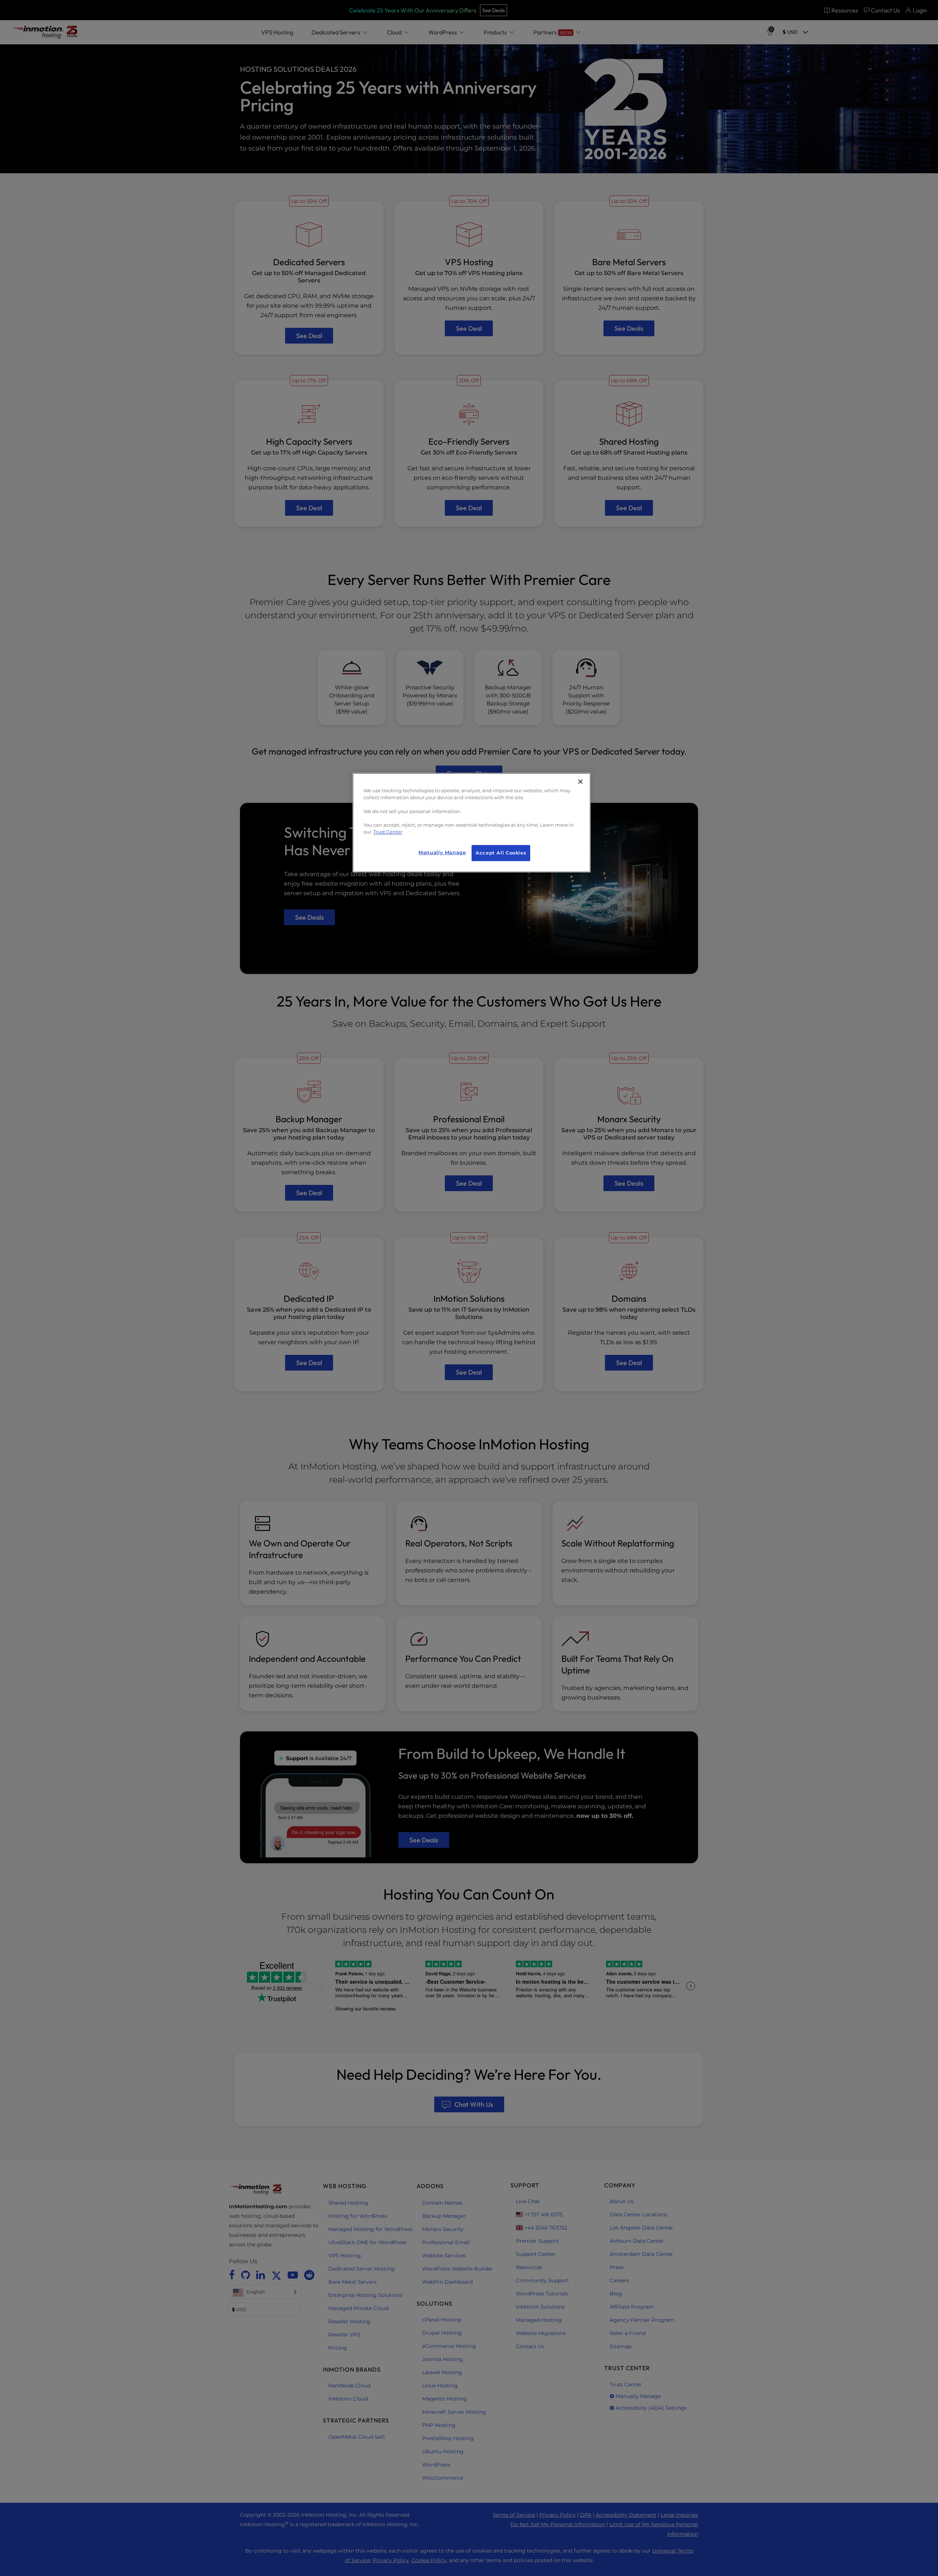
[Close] (580, 782)
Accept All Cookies (501, 853)
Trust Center (388, 832)
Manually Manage (442, 853)
